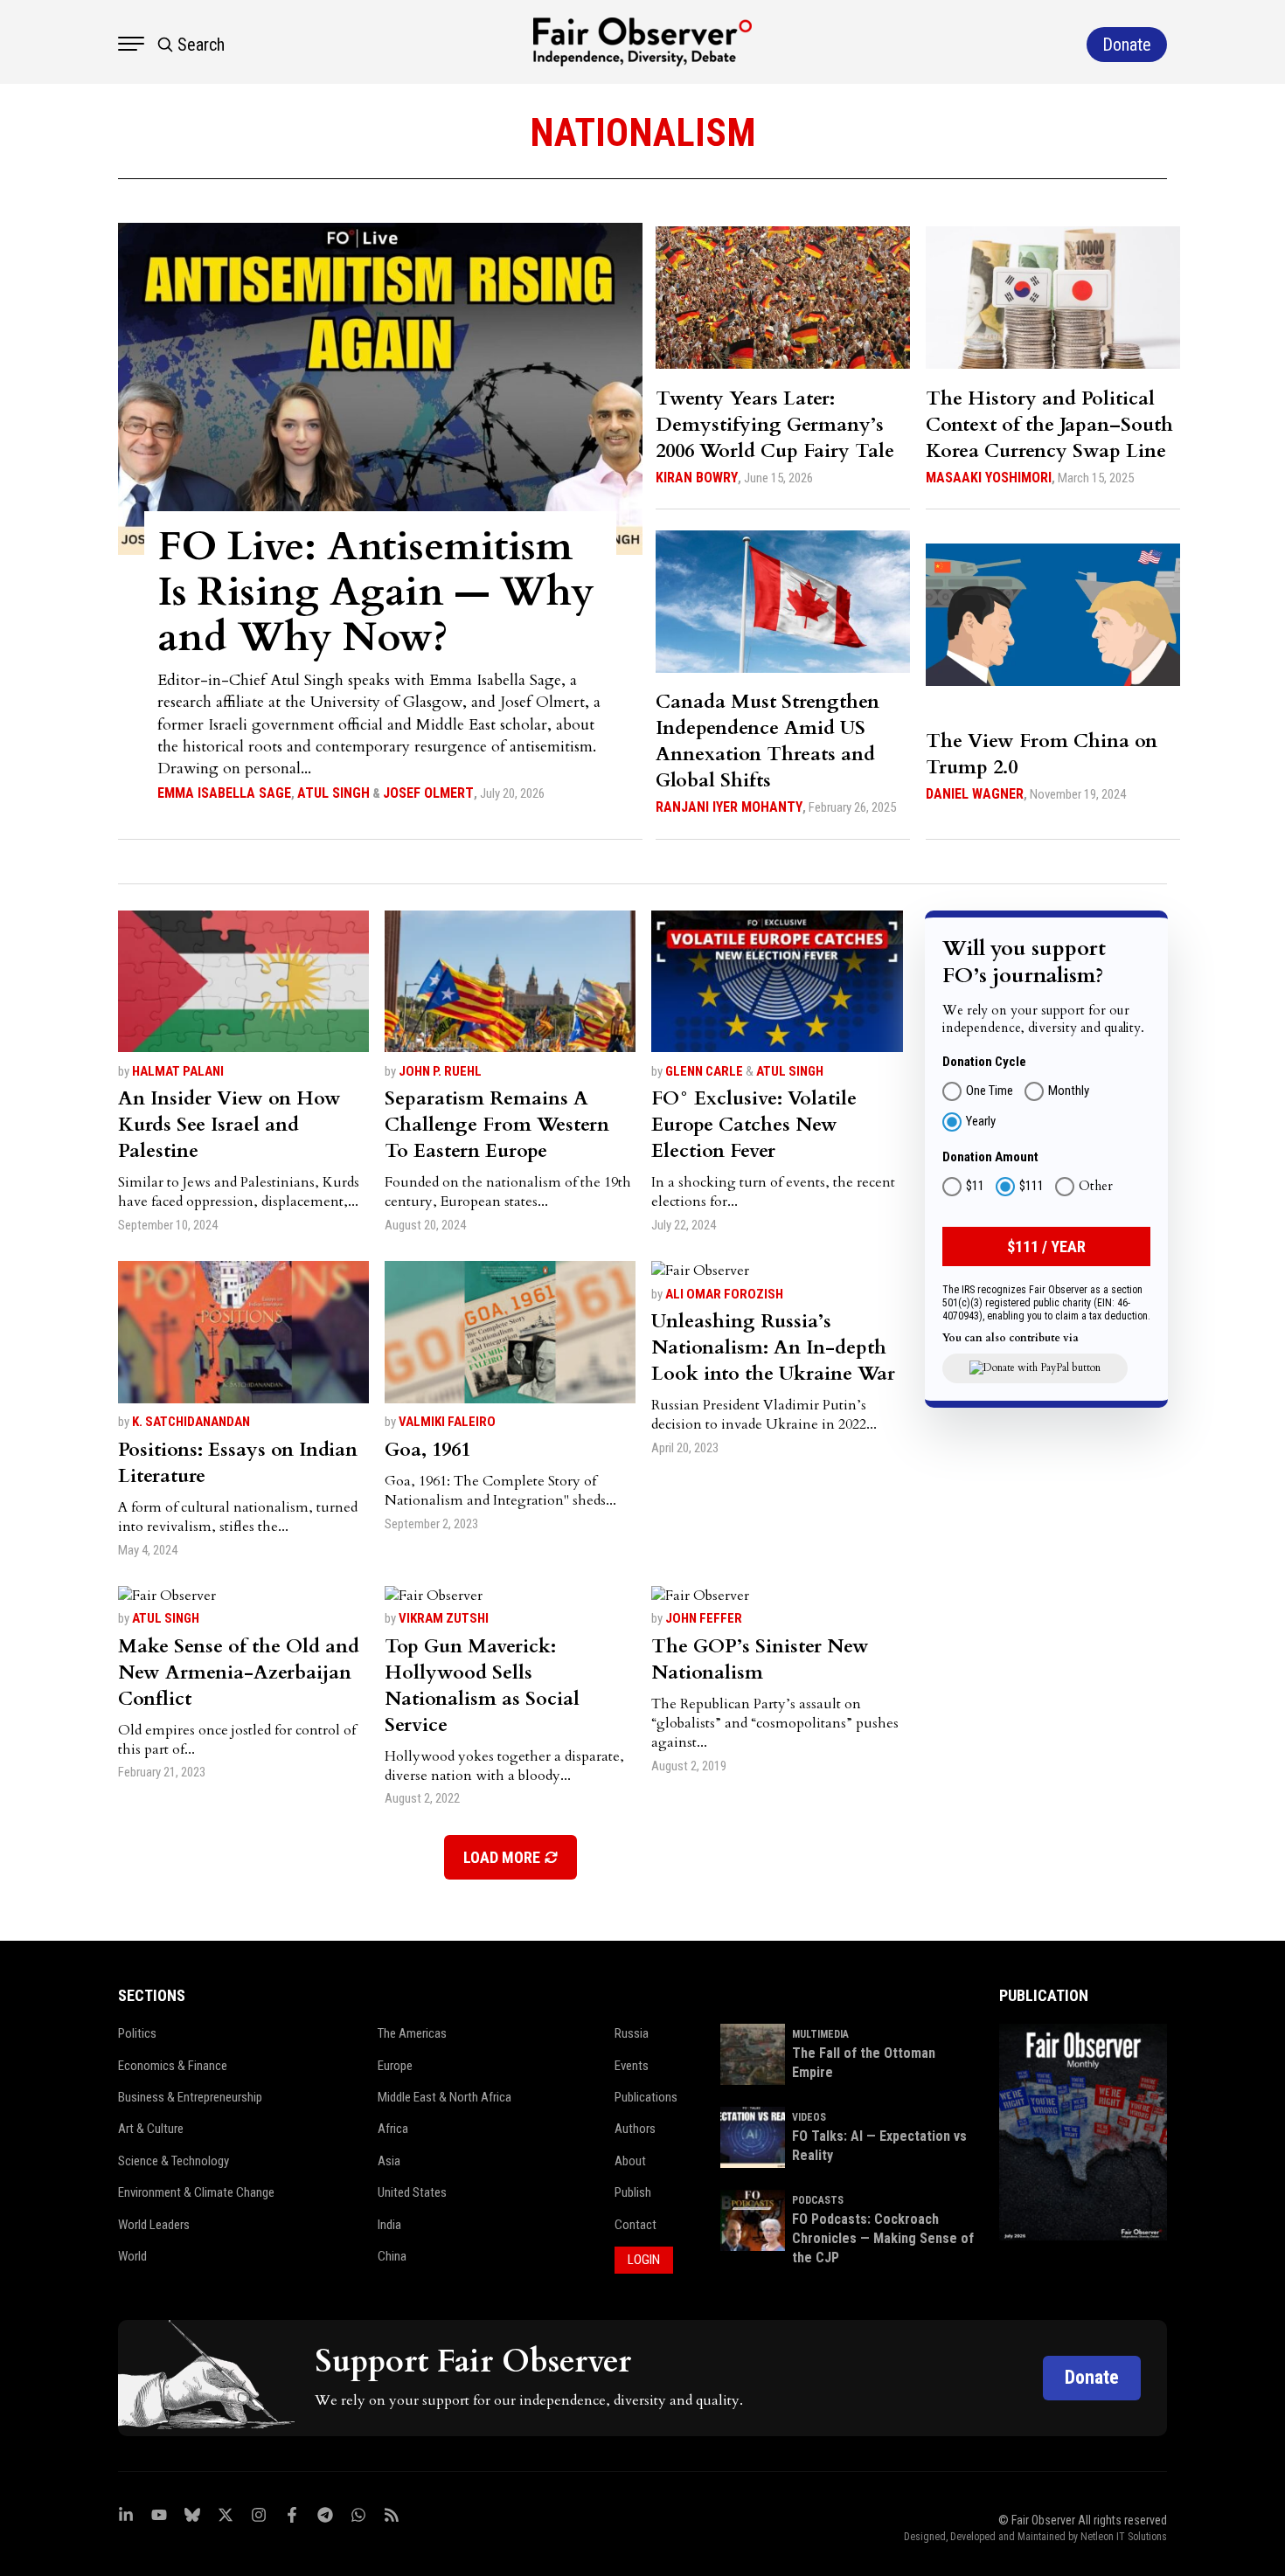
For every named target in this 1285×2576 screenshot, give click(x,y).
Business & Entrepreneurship (190, 2097)
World (132, 2256)
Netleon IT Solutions (1124, 2537)
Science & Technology (174, 2161)
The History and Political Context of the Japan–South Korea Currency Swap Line (1049, 425)
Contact (636, 2225)
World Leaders (154, 2225)
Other (1096, 1186)
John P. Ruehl (440, 1071)
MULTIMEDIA (820, 2034)
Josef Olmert (428, 793)
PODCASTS (818, 2200)
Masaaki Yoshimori (989, 478)
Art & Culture (151, 2129)
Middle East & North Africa (445, 2097)
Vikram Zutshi (444, 1618)
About (630, 2161)
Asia (389, 2161)
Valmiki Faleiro (447, 1422)
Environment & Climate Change (196, 2192)
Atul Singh (333, 793)
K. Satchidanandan (191, 1422)
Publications (646, 2097)
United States (412, 2192)
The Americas (412, 2033)
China (392, 2256)
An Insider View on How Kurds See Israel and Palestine (229, 1125)
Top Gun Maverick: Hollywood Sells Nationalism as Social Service (482, 1686)
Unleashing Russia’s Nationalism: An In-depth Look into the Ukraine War (773, 1347)
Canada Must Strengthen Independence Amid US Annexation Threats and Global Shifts (768, 741)
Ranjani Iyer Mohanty (729, 807)
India (389, 2225)
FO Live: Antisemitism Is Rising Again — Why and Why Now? (376, 592)
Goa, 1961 (427, 1450)
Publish (633, 2192)
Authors (635, 2129)
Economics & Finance (173, 2066)
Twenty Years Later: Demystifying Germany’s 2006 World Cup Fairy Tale (775, 425)
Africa (393, 2129)
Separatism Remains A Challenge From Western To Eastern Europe (497, 1125)
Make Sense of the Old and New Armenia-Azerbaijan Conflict (239, 1672)
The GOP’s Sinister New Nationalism (760, 1659)
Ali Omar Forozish (724, 1294)
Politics (137, 2033)
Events (632, 2066)
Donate (1092, 2377)
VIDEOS (809, 2117)
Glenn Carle (704, 1071)
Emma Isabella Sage (224, 793)
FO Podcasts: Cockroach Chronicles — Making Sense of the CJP (883, 2239)
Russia (632, 2033)
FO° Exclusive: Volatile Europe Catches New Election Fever (754, 1125)
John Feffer (704, 1618)
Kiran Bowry (697, 478)
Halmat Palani (178, 1071)
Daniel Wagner (975, 794)
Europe (395, 2066)
